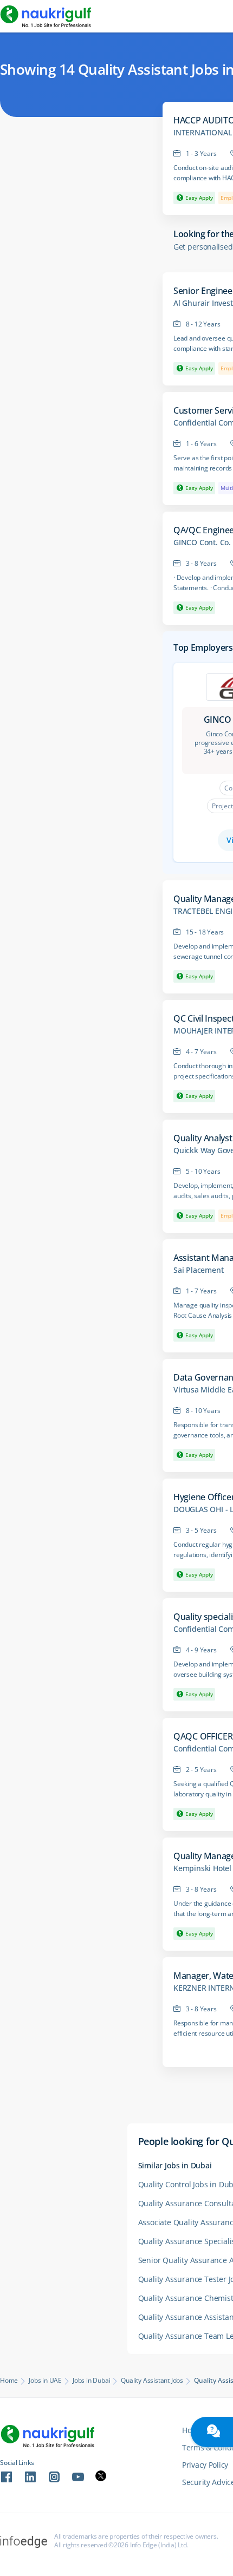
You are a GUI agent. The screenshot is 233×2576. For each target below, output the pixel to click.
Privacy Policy (205, 2465)
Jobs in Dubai (91, 2381)
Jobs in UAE (45, 2381)
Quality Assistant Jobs (152, 2381)
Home (9, 2381)
